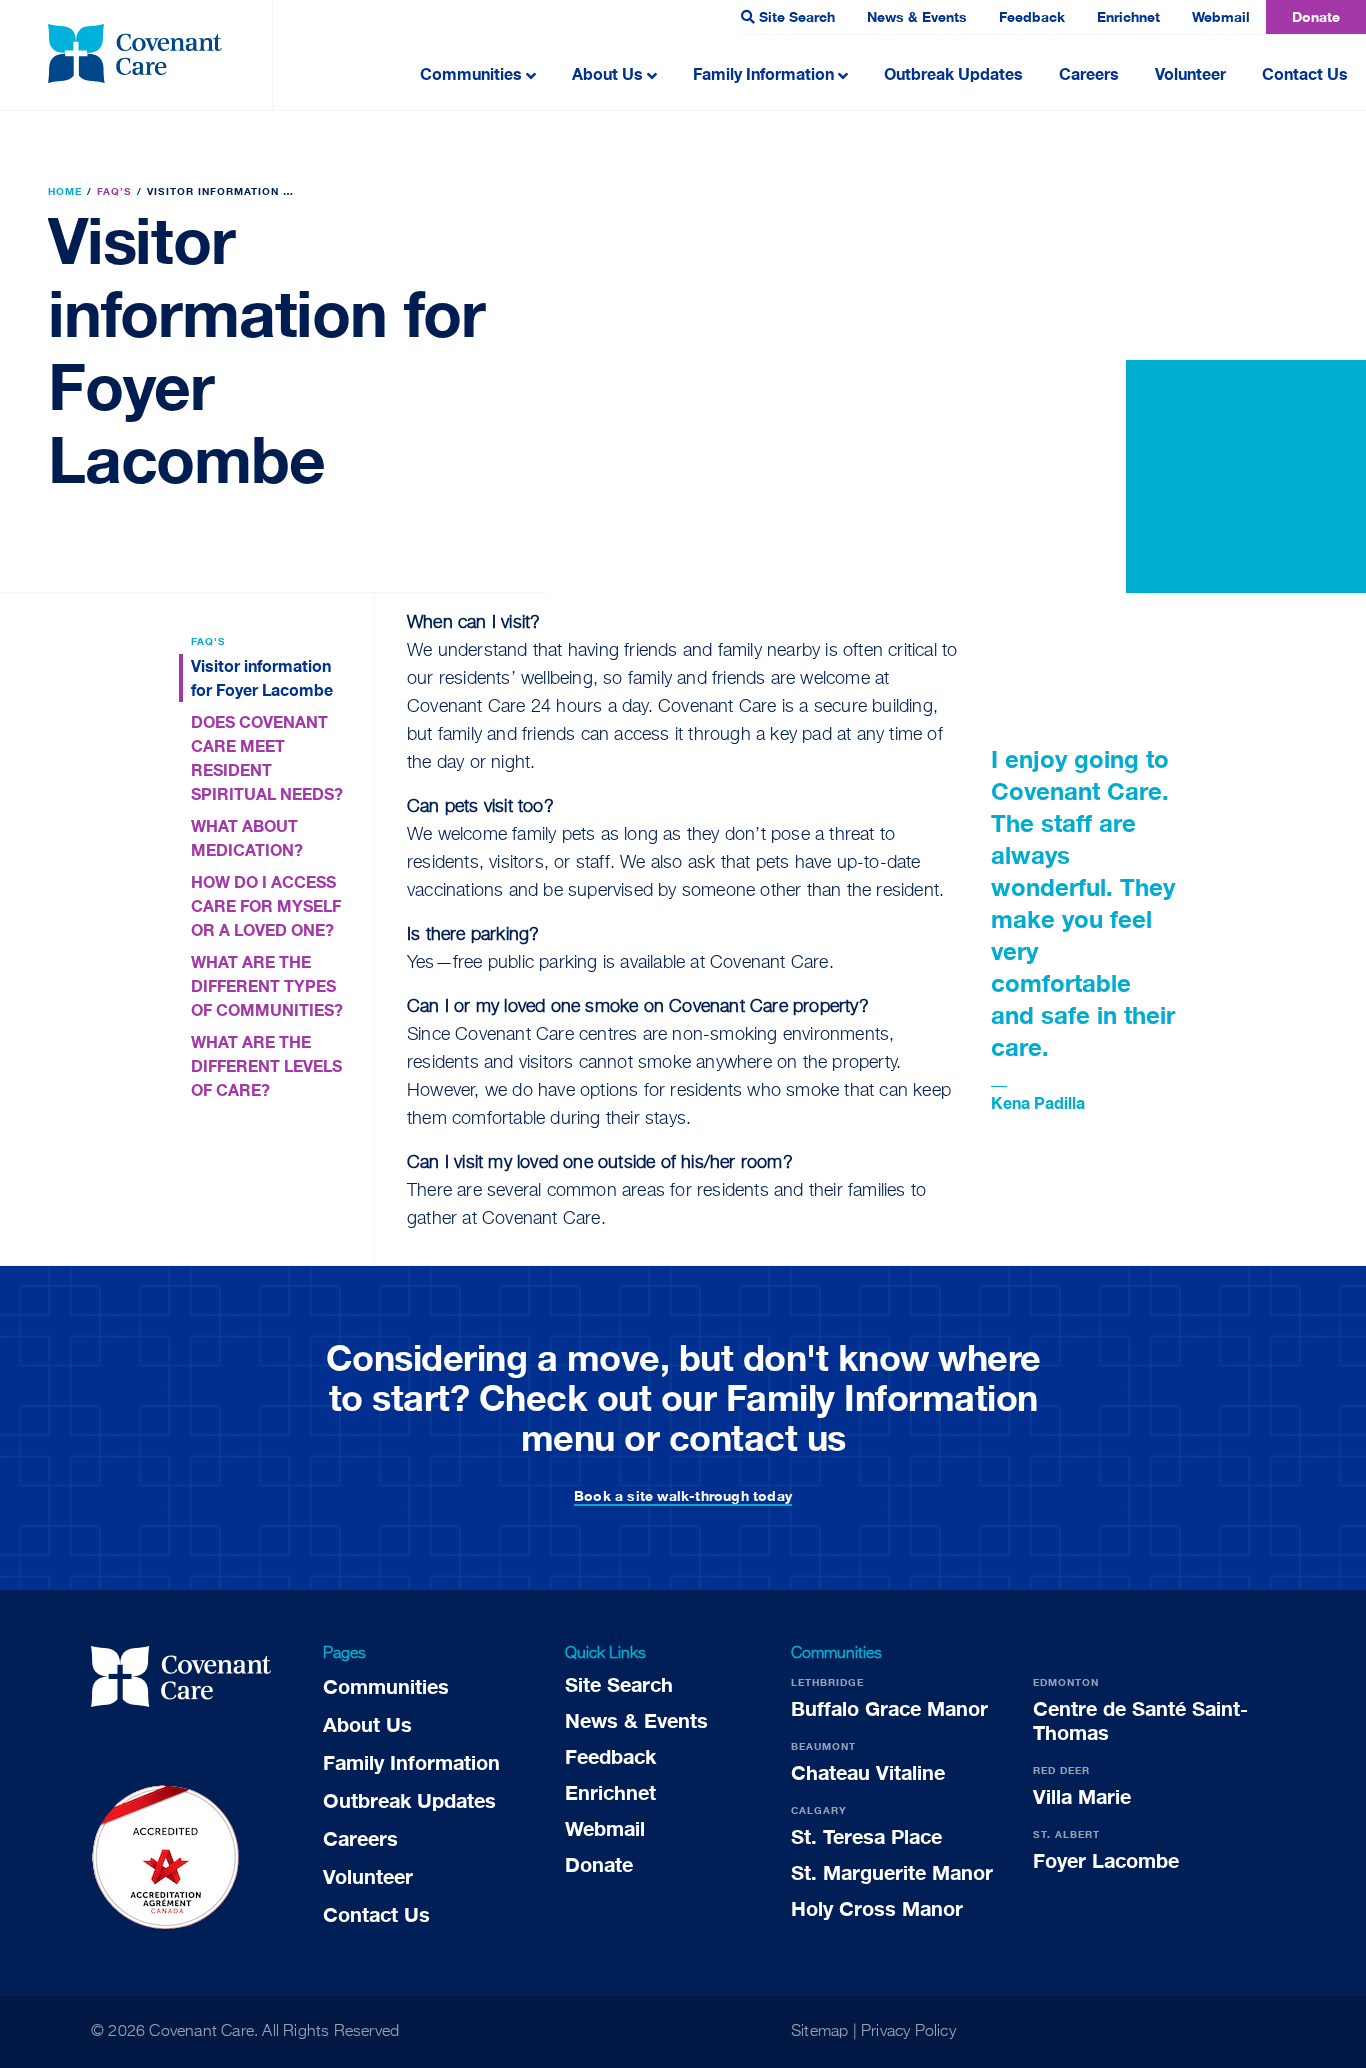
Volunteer (1190, 73)
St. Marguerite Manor (892, 1872)
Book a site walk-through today (683, 1495)
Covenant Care (201, 2032)
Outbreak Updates (953, 73)
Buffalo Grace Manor (889, 1708)
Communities (471, 73)
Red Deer (1061, 1770)
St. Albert (1066, 1834)
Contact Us (1305, 73)
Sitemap (819, 2032)
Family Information (763, 73)
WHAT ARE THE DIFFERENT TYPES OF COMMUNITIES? (267, 985)
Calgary (819, 1810)
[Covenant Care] (181, 1680)
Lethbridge (827, 1682)
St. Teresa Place (866, 1836)
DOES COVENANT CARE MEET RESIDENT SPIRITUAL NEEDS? (267, 757)
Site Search (797, 16)
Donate (1316, 16)
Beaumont (823, 1746)
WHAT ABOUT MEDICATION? (247, 837)
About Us (607, 73)
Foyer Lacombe (1106, 1860)
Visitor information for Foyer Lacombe (262, 677)
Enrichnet (1128, 16)
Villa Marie (1082, 1796)
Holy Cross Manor (877, 1908)
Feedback (1032, 16)
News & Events (917, 16)
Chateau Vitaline (868, 1772)
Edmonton (1066, 1682)
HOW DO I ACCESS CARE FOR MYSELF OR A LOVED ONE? (266, 905)
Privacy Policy (908, 2032)
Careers (1089, 73)
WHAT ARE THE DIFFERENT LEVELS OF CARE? (266, 1065)
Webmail (1221, 16)
